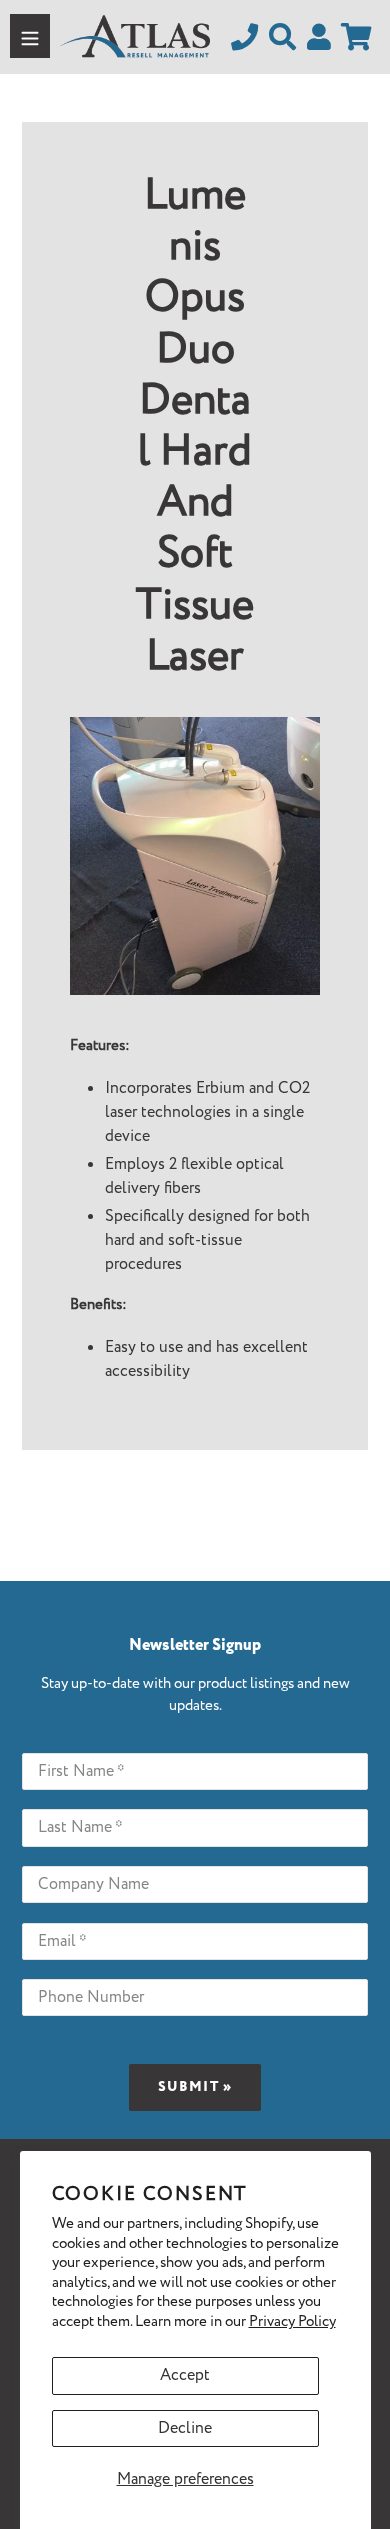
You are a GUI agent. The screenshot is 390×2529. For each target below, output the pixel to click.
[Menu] (30, 36)
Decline (185, 2428)
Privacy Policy (292, 2322)
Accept (185, 2375)
